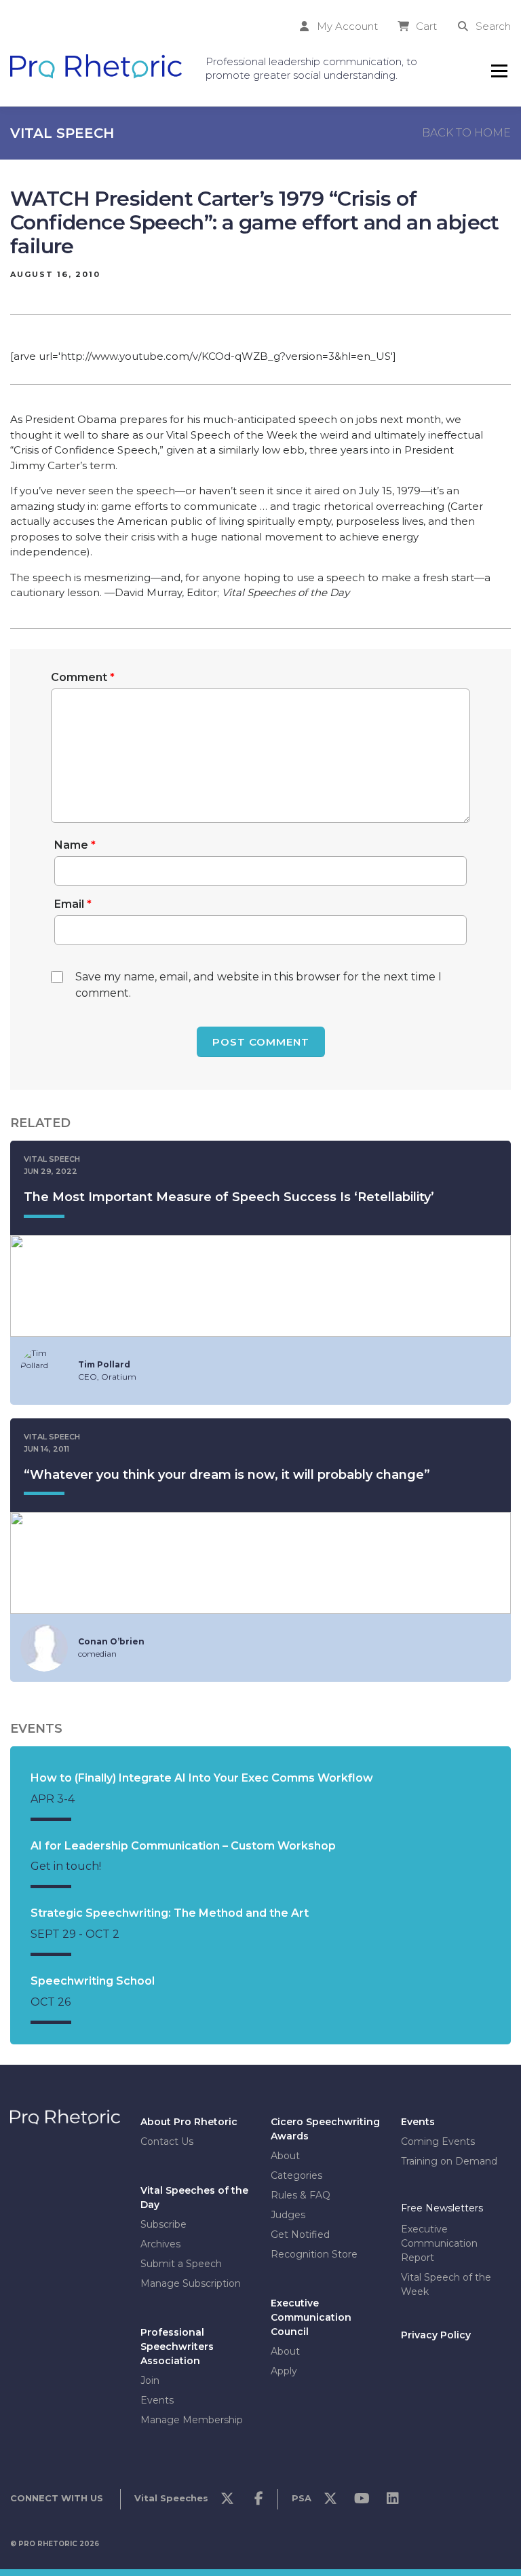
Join (150, 2380)
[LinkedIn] (393, 2502)
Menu (499, 71)
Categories (296, 2175)
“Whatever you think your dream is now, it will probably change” (227, 1475)
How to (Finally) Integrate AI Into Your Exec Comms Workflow (202, 1778)
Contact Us (167, 2141)
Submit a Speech (181, 2263)
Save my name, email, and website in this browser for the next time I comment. (258, 985)
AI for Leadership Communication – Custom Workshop (183, 1846)
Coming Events (438, 2141)
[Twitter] (227, 2502)
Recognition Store (314, 2253)
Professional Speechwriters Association (177, 2346)
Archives (160, 2243)
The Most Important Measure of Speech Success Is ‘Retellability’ (229, 1197)
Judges (288, 2214)
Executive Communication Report (439, 2243)
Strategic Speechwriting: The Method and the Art (170, 1913)
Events (157, 2399)
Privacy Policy (436, 2335)
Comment (83, 677)
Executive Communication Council (311, 2317)
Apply (284, 2370)
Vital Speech (62, 133)
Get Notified (300, 2234)
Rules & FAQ (301, 2194)
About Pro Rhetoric (189, 2121)
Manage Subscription (191, 2283)
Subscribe (163, 2224)
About (285, 2155)
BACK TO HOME (466, 133)
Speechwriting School (93, 1981)
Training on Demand (449, 2160)
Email (73, 904)
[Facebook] (258, 2502)
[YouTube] (362, 2502)
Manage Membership (192, 2419)
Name (75, 845)
